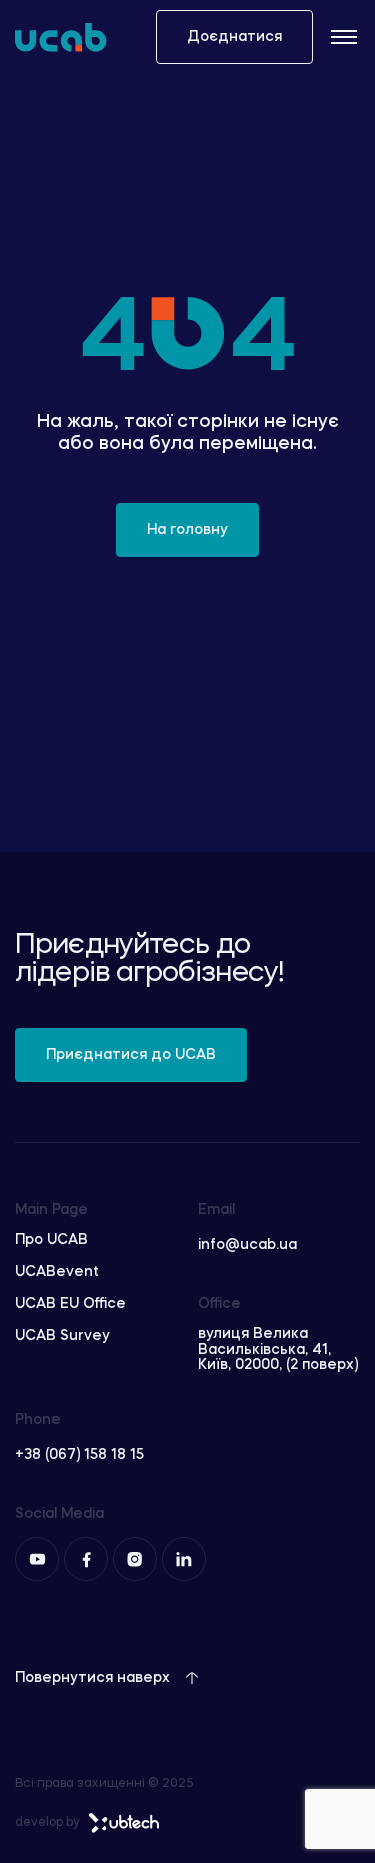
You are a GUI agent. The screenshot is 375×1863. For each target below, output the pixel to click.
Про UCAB (51, 1240)
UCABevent (57, 1272)
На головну (187, 530)
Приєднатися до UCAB (131, 1055)
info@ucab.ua (247, 1245)
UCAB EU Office (70, 1304)
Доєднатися (234, 37)
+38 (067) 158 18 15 (79, 1455)
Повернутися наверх (92, 1678)
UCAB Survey (62, 1336)
